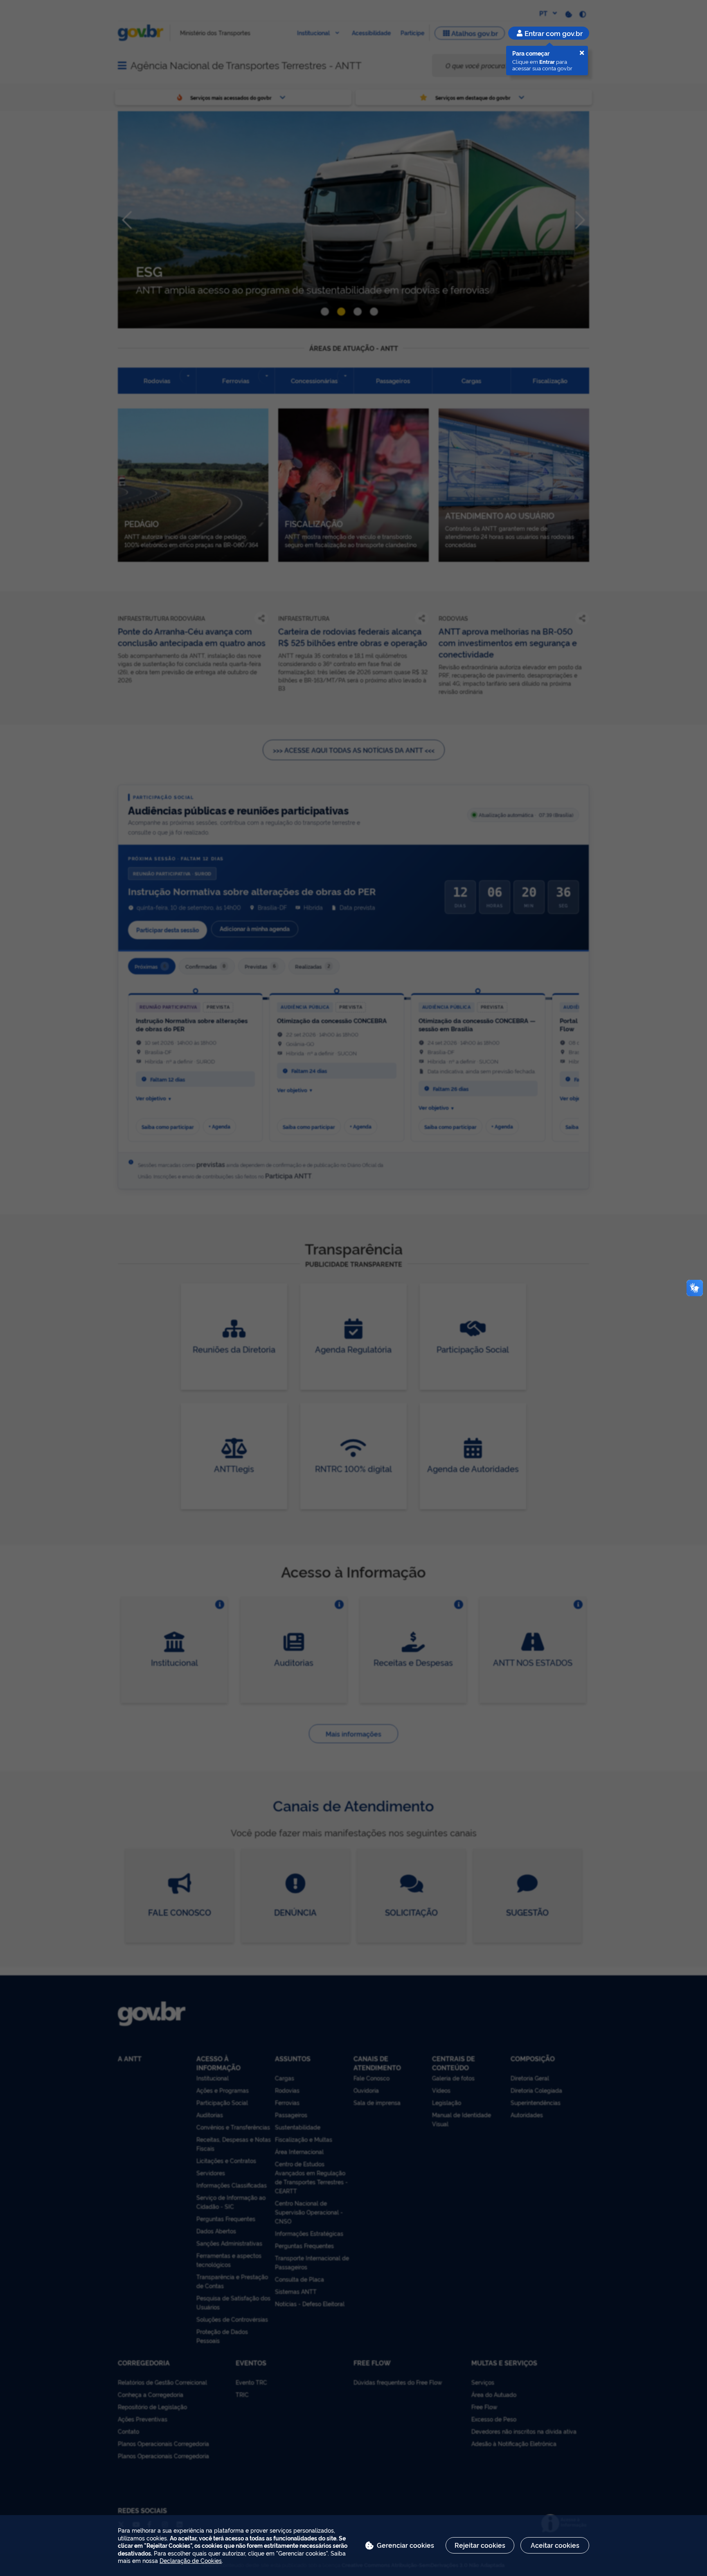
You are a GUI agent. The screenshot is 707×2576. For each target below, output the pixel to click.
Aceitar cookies (555, 2545)
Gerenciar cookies (405, 2545)
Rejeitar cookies (480, 2545)
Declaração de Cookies (191, 2560)
